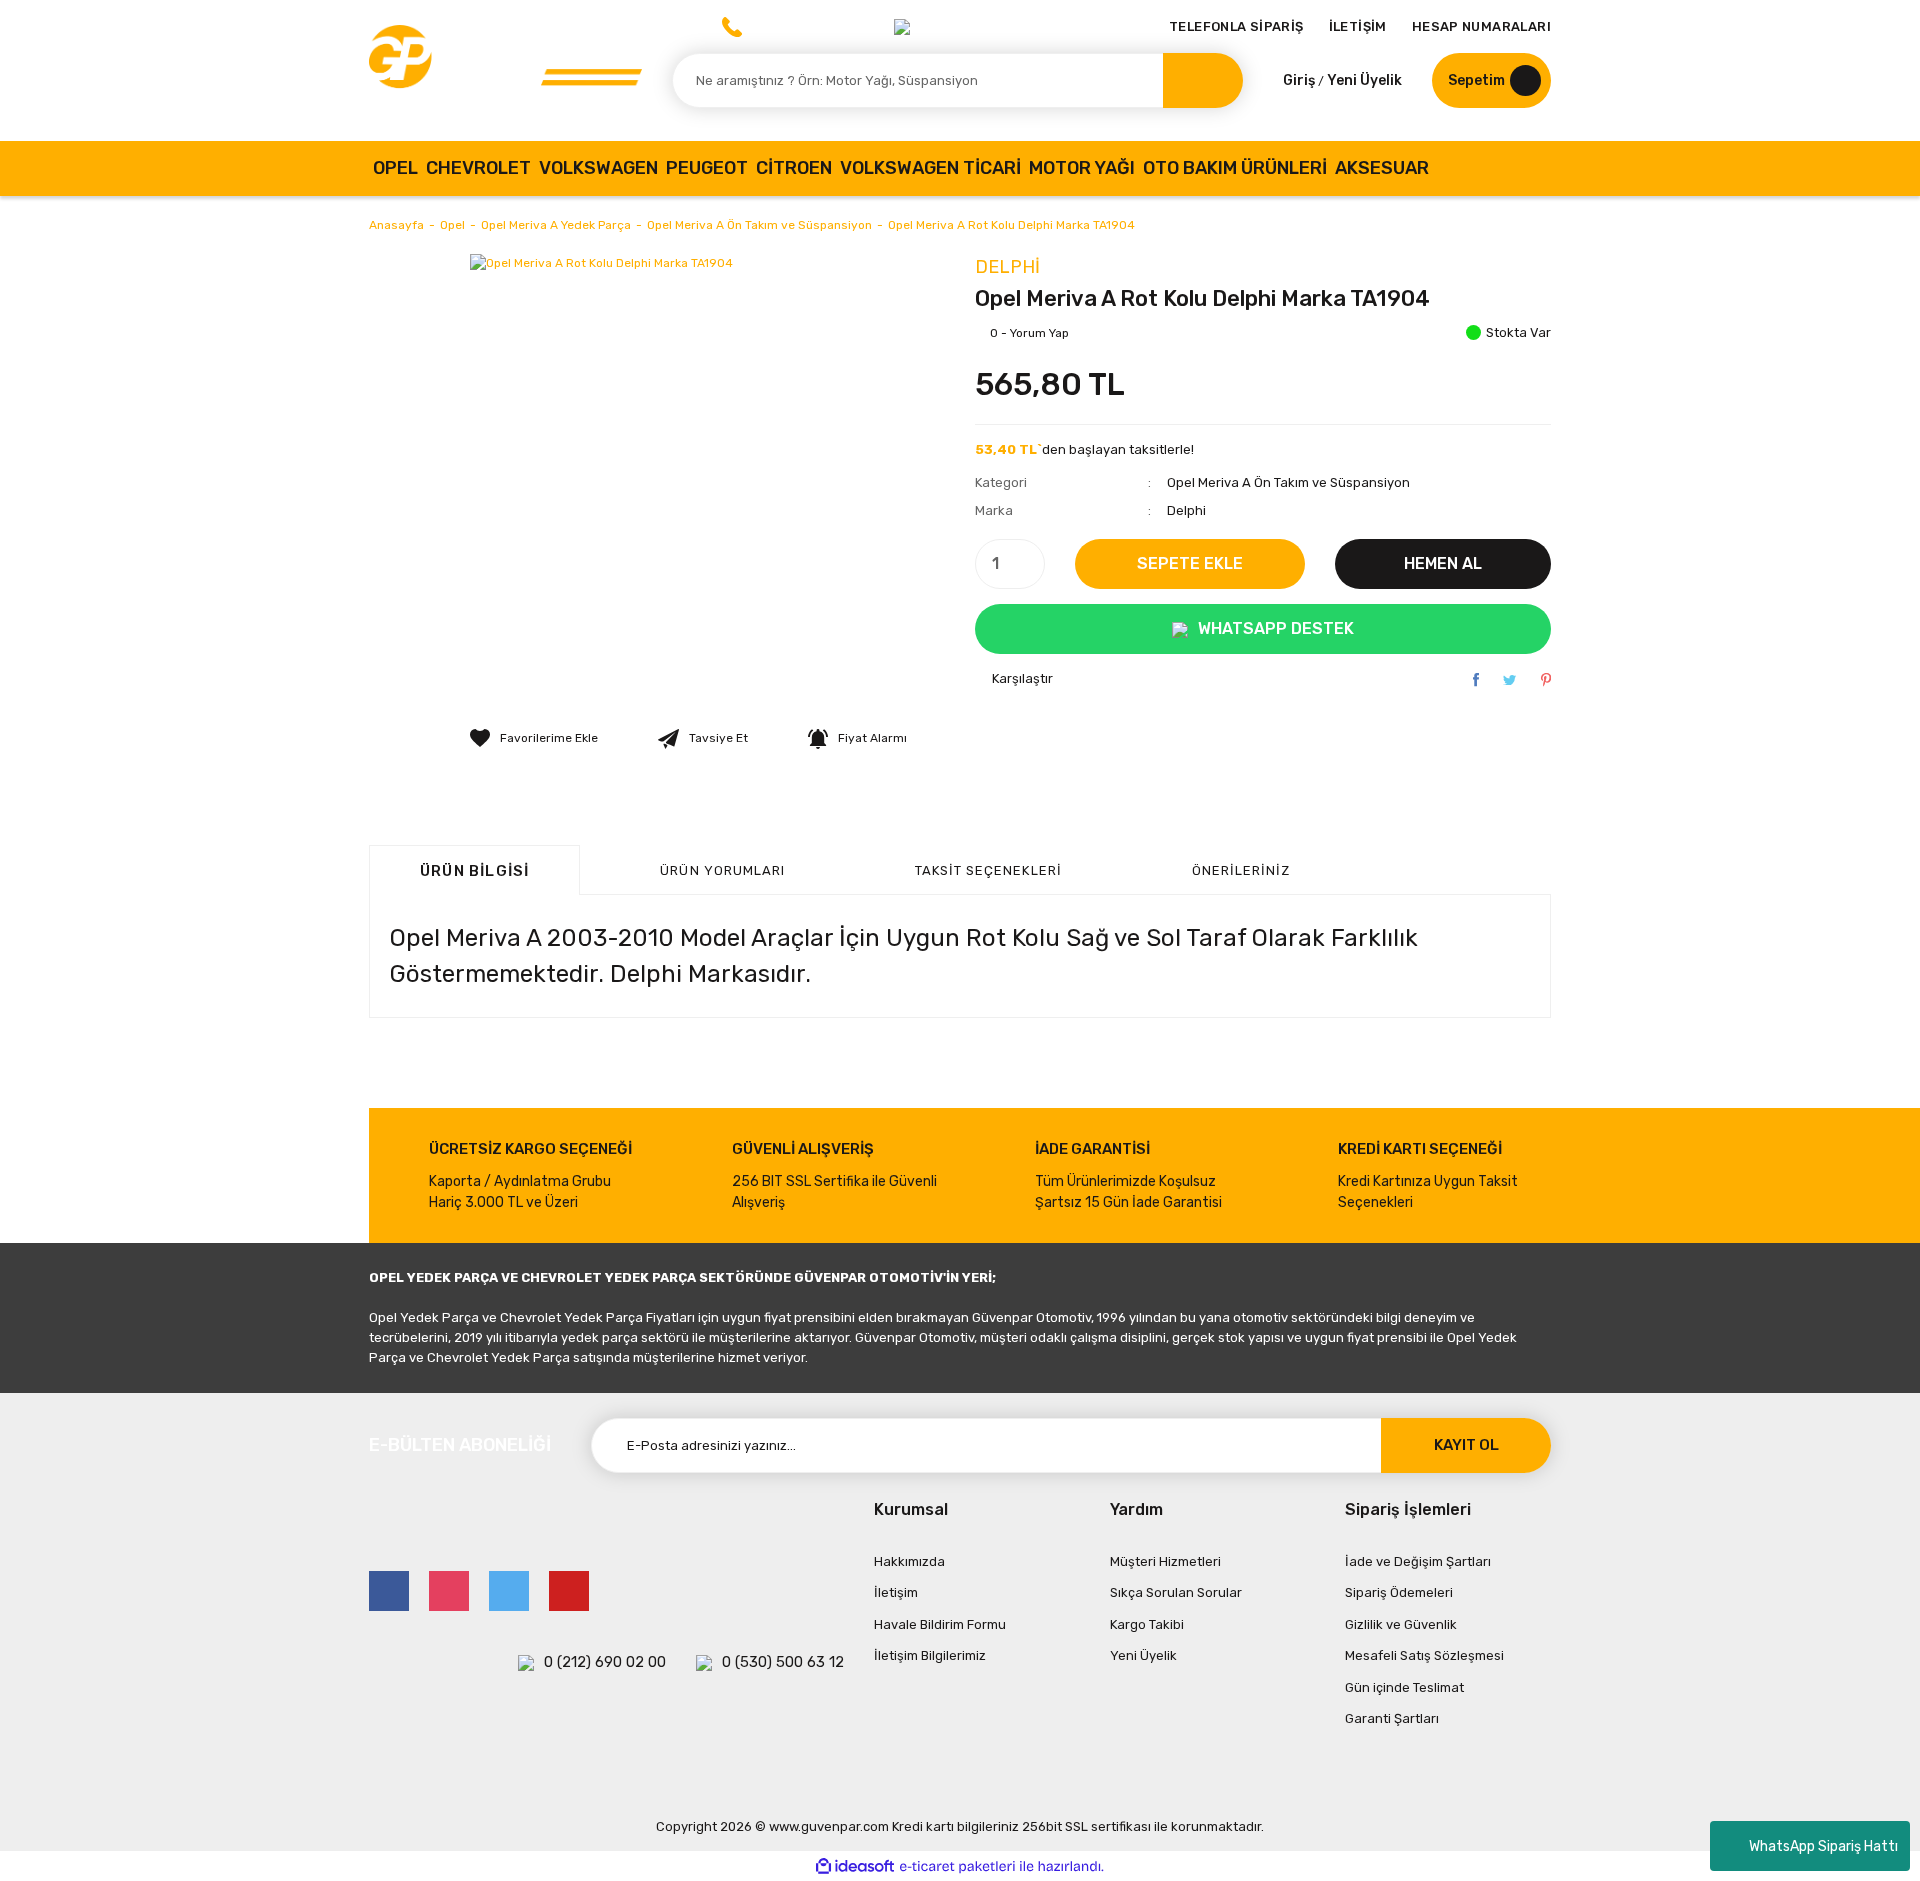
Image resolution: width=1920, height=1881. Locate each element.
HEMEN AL (1443, 563)
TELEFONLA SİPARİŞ (1236, 26)
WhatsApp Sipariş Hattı (1823, 1846)
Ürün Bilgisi (474, 871)
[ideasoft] (855, 1866)
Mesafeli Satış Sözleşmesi (1424, 1655)
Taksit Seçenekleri (988, 870)
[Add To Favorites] (534, 738)
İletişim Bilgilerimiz (930, 1655)
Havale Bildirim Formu (940, 1624)
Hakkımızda (909, 1561)
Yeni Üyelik (1364, 80)
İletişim (896, 1592)
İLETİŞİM (1358, 26)
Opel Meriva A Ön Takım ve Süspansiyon (1288, 482)
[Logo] (505, 70)
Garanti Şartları (1392, 1718)
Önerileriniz (1241, 870)
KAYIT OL (1466, 1445)
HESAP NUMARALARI (1481, 26)
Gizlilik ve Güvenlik (1401, 1624)
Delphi (1007, 267)
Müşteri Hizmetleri (1165, 1561)
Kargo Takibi (1147, 1624)
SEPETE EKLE (1190, 563)
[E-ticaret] (957, 1866)
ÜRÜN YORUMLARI (722, 870)
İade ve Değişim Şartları (1418, 1561)
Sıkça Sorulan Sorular (1176, 1592)
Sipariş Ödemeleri (1399, 1592)
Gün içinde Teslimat (1404, 1687)
